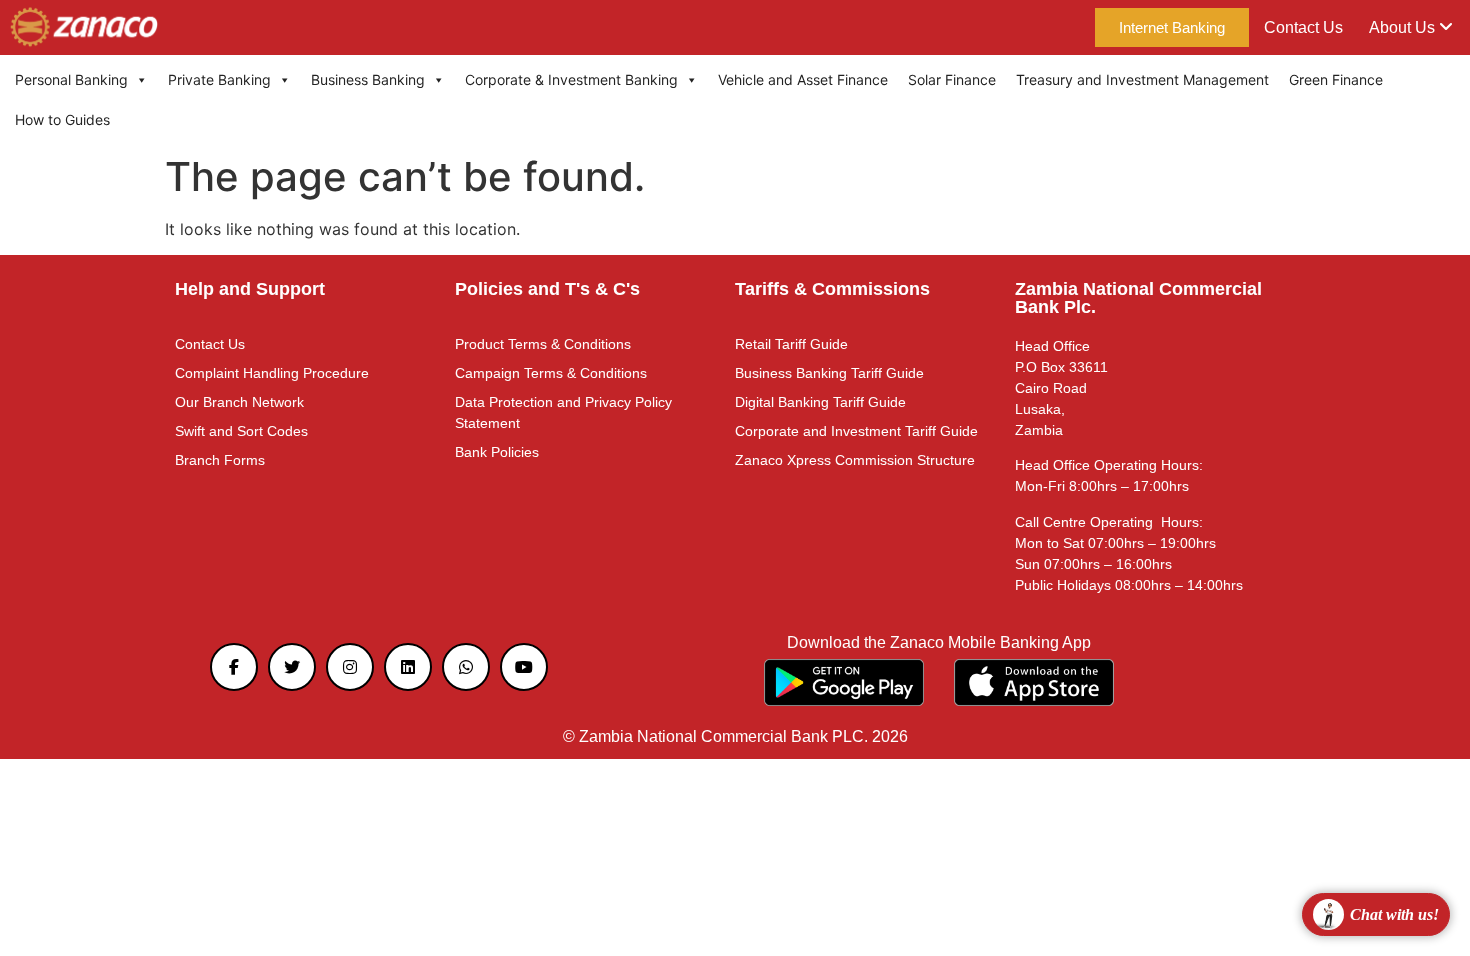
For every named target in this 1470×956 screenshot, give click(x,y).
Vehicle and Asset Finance (803, 79)
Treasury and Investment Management (1142, 79)
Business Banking (368, 79)
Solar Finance (952, 79)
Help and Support (250, 289)
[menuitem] (1411, 28)
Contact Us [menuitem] (1303, 27)
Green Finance (1336, 79)
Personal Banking (71, 79)
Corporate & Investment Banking (571, 79)
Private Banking (219, 79)
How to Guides (62, 119)
